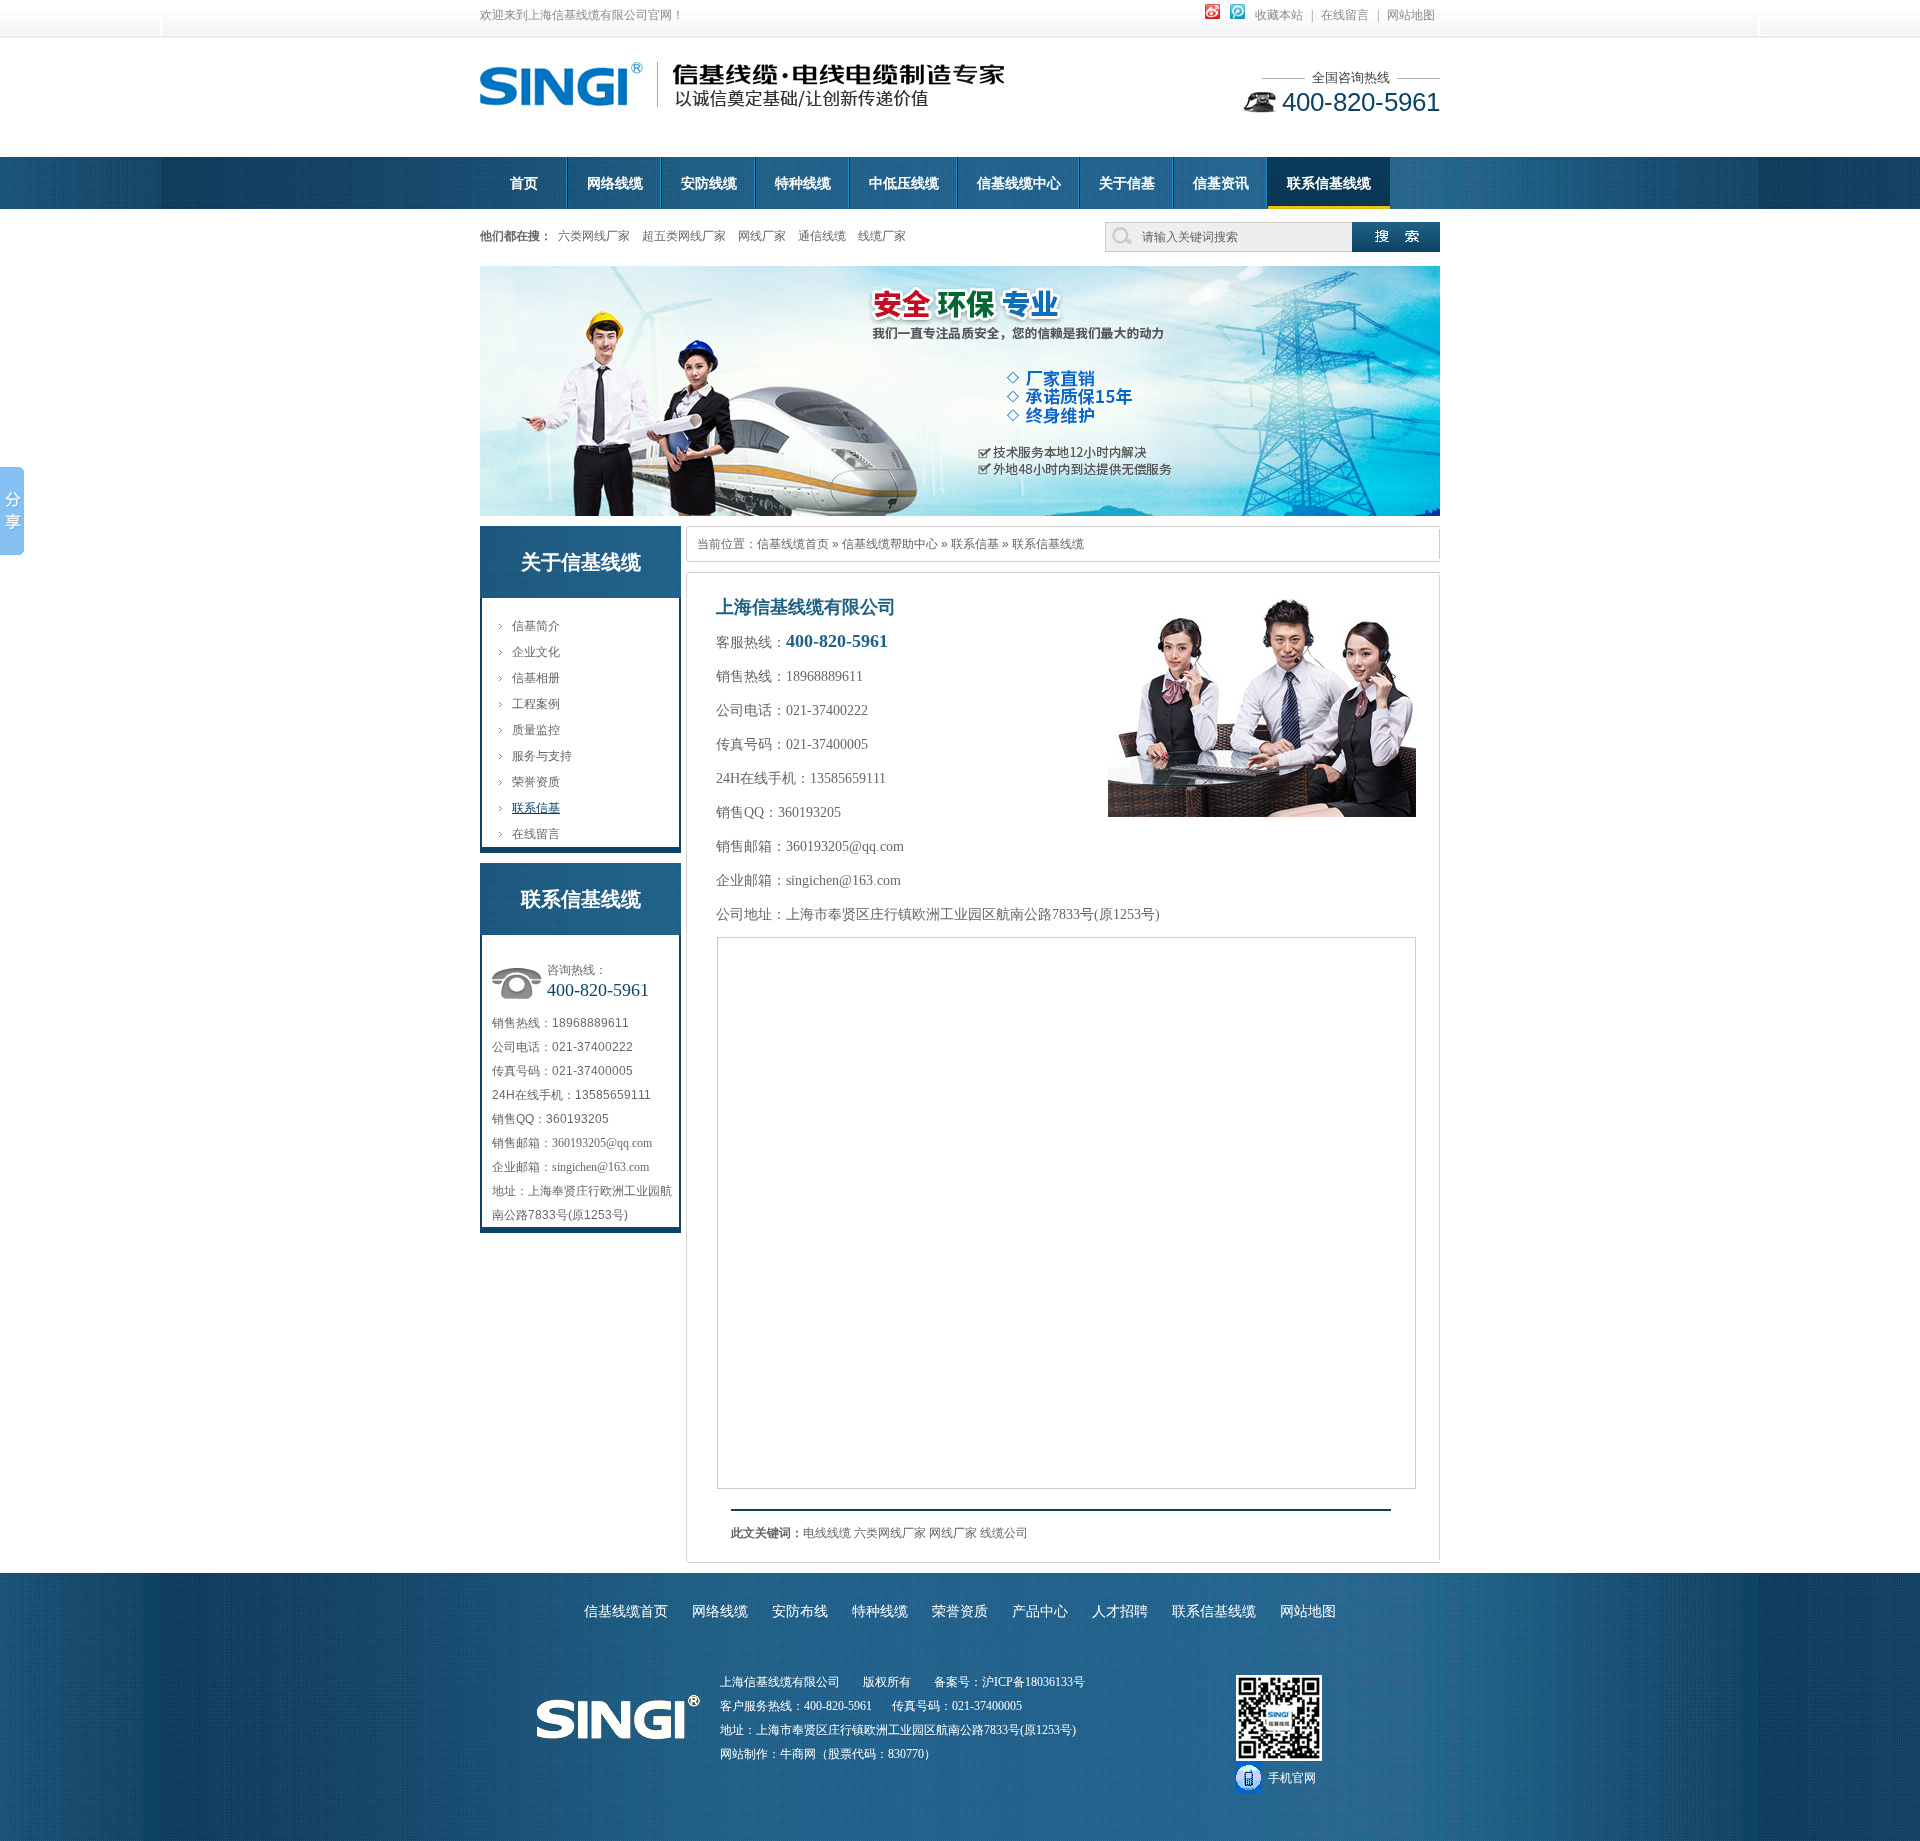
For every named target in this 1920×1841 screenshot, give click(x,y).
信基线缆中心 (1019, 183)
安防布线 (800, 1611)
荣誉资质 (536, 782)
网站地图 (1411, 15)
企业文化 (536, 652)
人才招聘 (1120, 1611)
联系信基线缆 (1329, 183)
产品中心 (1040, 1611)
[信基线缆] (561, 95)
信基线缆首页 (793, 544)
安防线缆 (709, 183)
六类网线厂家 (594, 236)
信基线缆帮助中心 (890, 544)
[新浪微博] (1212, 15)
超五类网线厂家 (684, 236)
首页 (524, 183)
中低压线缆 (904, 183)
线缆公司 (1004, 1533)
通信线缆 (822, 236)
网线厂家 (762, 236)
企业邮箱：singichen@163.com (570, 1167)
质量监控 (536, 730)
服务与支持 (542, 756)
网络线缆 (615, 183)
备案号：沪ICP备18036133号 (1009, 1682)
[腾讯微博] (1237, 15)
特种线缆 (803, 183)
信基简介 (536, 626)
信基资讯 (1221, 183)
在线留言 (1345, 15)
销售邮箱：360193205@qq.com (572, 1143)
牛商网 (798, 1754)
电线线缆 (827, 1533)
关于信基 (1127, 183)
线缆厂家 (882, 236)
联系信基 (536, 808)
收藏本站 (1279, 15)
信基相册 (536, 678)
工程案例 (536, 704)
